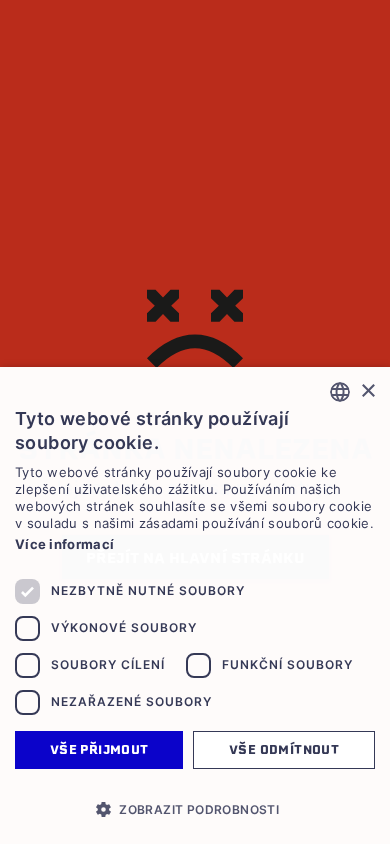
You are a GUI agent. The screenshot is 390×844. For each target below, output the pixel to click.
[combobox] (340, 392)
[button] (195, 809)
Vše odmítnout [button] (284, 749)
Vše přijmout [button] (99, 749)
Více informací (64, 544)
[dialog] (195, 605)
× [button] (367, 391)
